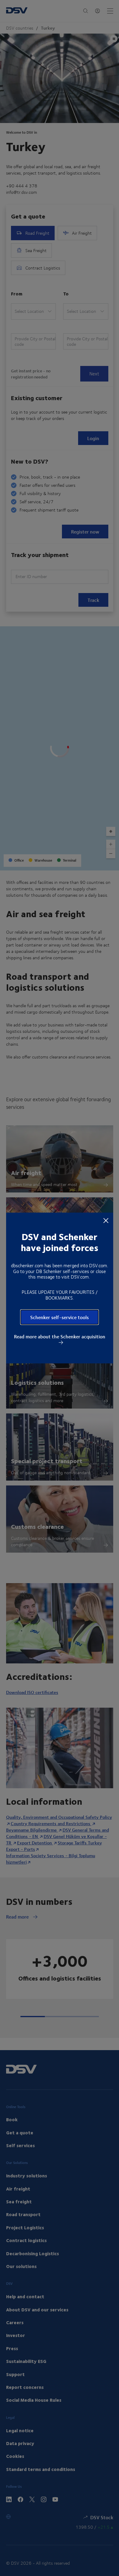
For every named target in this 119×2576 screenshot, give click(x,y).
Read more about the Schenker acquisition (60, 1337)
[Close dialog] (106, 1220)
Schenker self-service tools (60, 1317)
